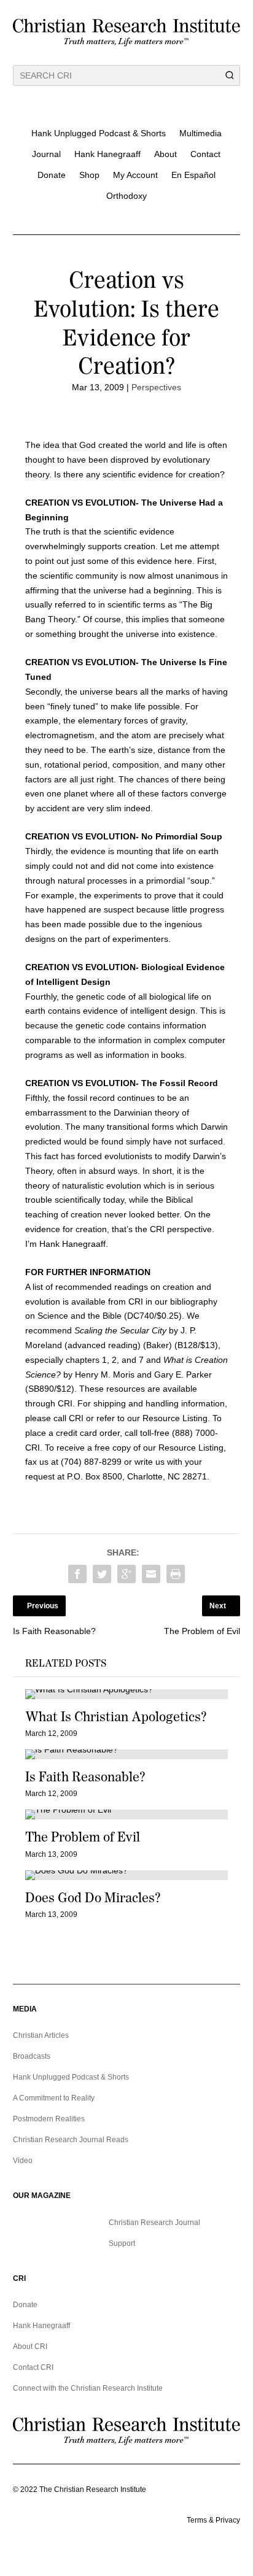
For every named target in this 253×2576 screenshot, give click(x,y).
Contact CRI (33, 2367)
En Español (193, 175)
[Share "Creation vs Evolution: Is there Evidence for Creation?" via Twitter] (102, 1574)
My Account (135, 175)
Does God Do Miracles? (93, 1898)
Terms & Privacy (213, 2520)
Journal (46, 154)
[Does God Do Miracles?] (127, 1875)
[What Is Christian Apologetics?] (127, 1694)
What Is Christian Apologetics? (116, 1717)
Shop (89, 175)
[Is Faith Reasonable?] (127, 1754)
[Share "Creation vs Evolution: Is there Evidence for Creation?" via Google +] (126, 1574)
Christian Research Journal (154, 2223)
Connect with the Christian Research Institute (88, 2388)
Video (23, 2161)
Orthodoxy (126, 196)
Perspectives (156, 387)
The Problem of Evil (83, 1837)
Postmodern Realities (49, 2119)
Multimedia (200, 133)
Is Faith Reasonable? (85, 1777)
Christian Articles (41, 2035)
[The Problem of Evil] (127, 1814)
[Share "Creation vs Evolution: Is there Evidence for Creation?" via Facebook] (77, 1574)
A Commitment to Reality (54, 2098)
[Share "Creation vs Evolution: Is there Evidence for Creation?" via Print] (176, 1574)
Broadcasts (32, 2056)
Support (122, 2243)
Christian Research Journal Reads (71, 2140)
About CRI (30, 2347)
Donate (52, 175)
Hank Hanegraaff (107, 154)
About (165, 154)
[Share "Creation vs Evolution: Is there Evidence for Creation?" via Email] (151, 1574)
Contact (205, 154)
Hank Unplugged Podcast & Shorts (99, 133)
